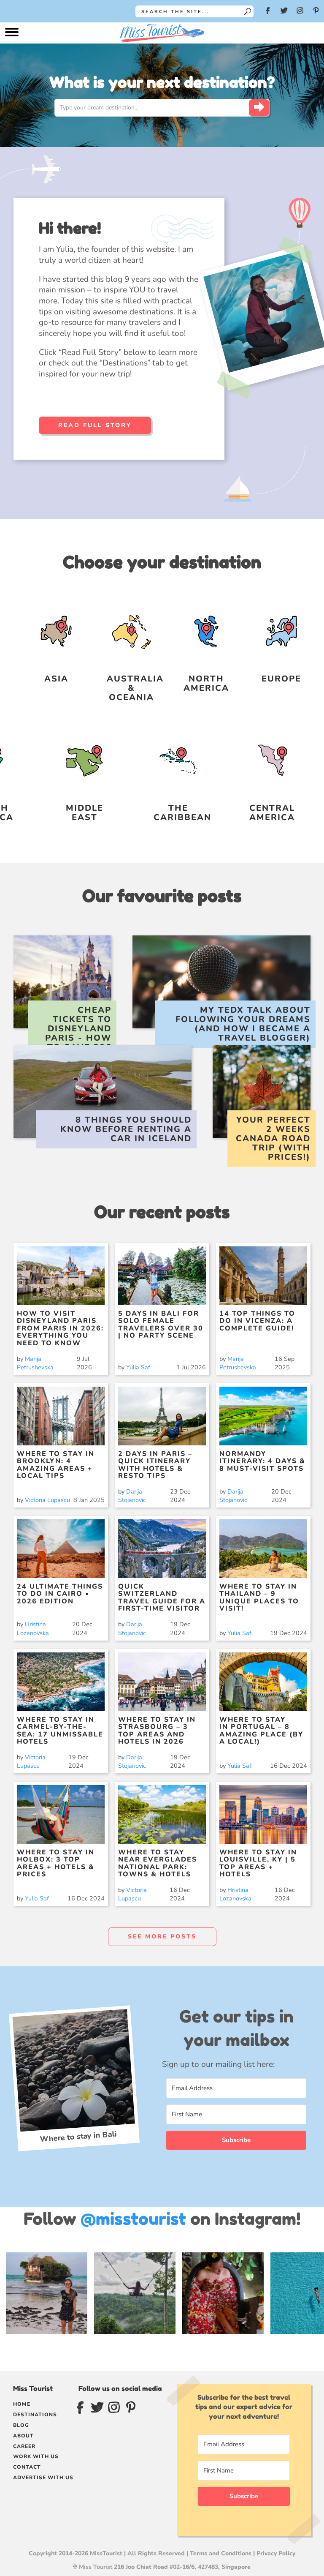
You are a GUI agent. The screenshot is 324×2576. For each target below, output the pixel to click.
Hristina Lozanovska (33, 1628)
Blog (21, 2425)
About (23, 2436)
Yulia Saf (138, 1367)
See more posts (162, 1937)
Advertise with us (43, 2478)
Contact (27, 2467)
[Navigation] (12, 34)
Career (24, 2446)
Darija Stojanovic (132, 1496)
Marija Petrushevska (35, 1363)
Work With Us (36, 2456)
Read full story (95, 425)
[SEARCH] (259, 108)
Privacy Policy (276, 2553)
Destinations (35, 2415)
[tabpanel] (236, 2119)
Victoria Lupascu (47, 1500)
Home (22, 2404)
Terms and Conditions (221, 2553)
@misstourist (133, 2219)
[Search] (248, 11)
